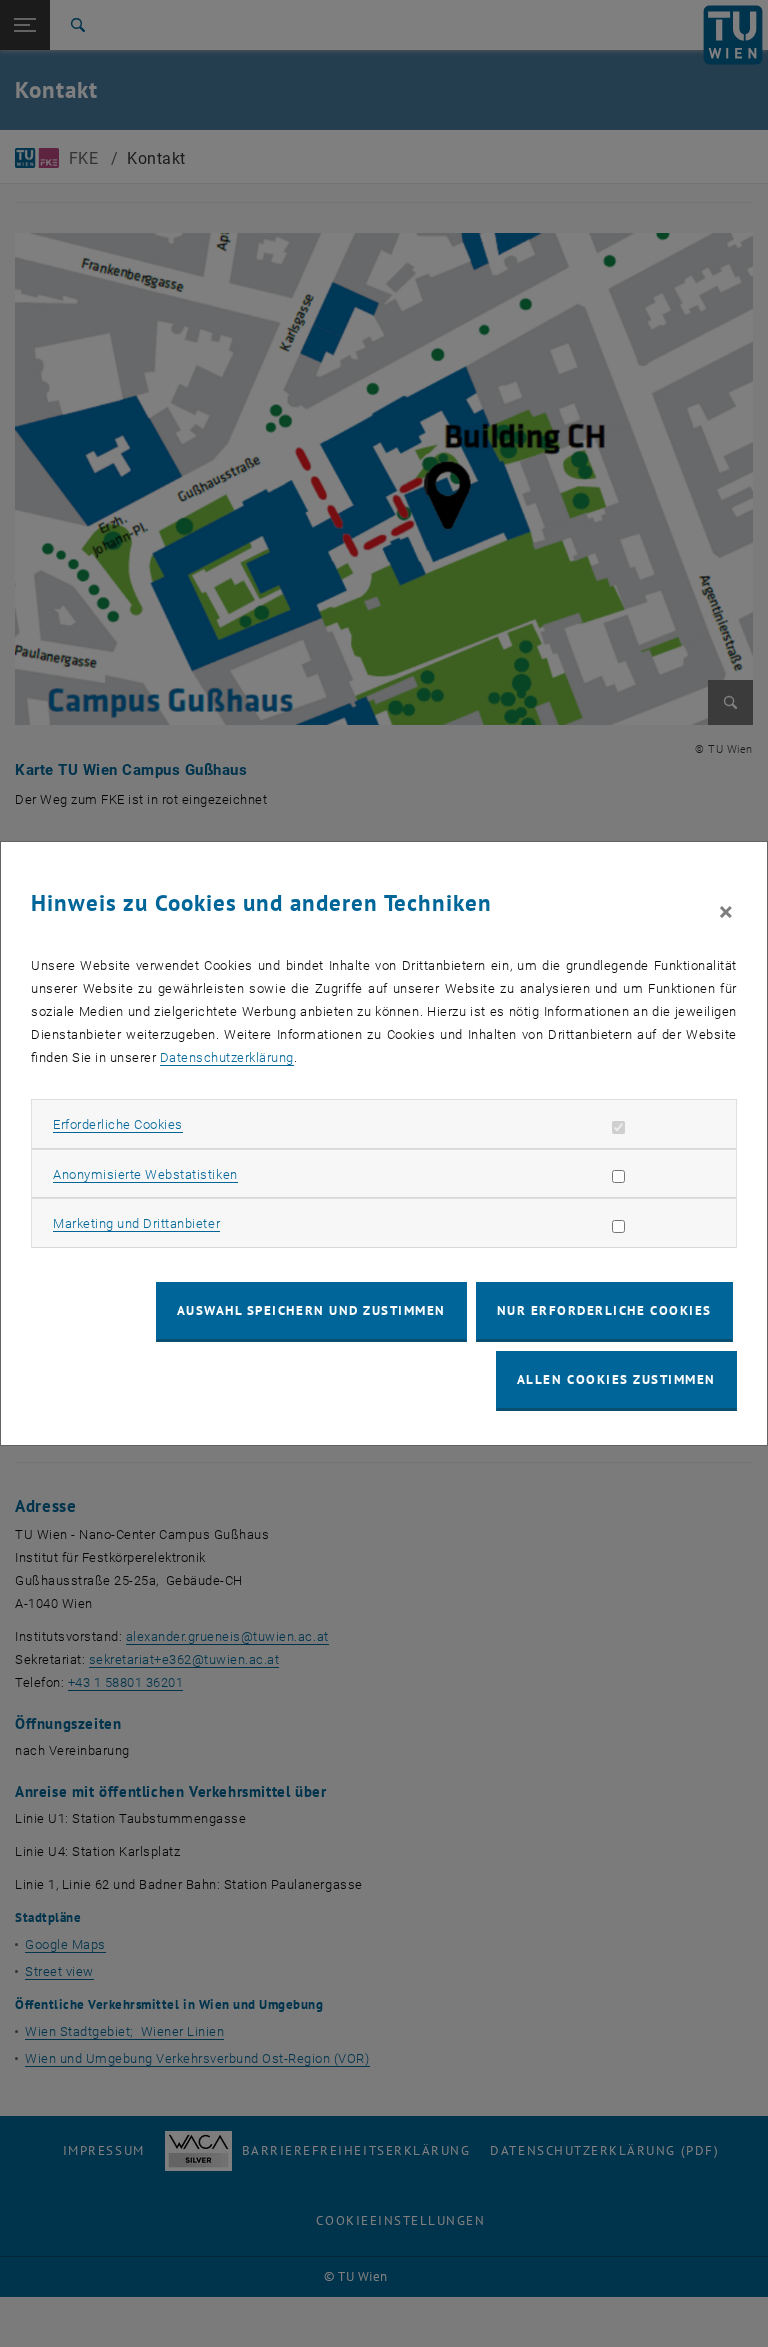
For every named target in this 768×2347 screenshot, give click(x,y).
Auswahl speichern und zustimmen (311, 1310)
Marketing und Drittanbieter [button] (136, 1223)
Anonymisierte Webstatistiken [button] (145, 1174)
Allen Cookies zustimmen (616, 1379)
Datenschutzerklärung (227, 1057)
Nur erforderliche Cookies (604, 1310)
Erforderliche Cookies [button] (118, 1124)
